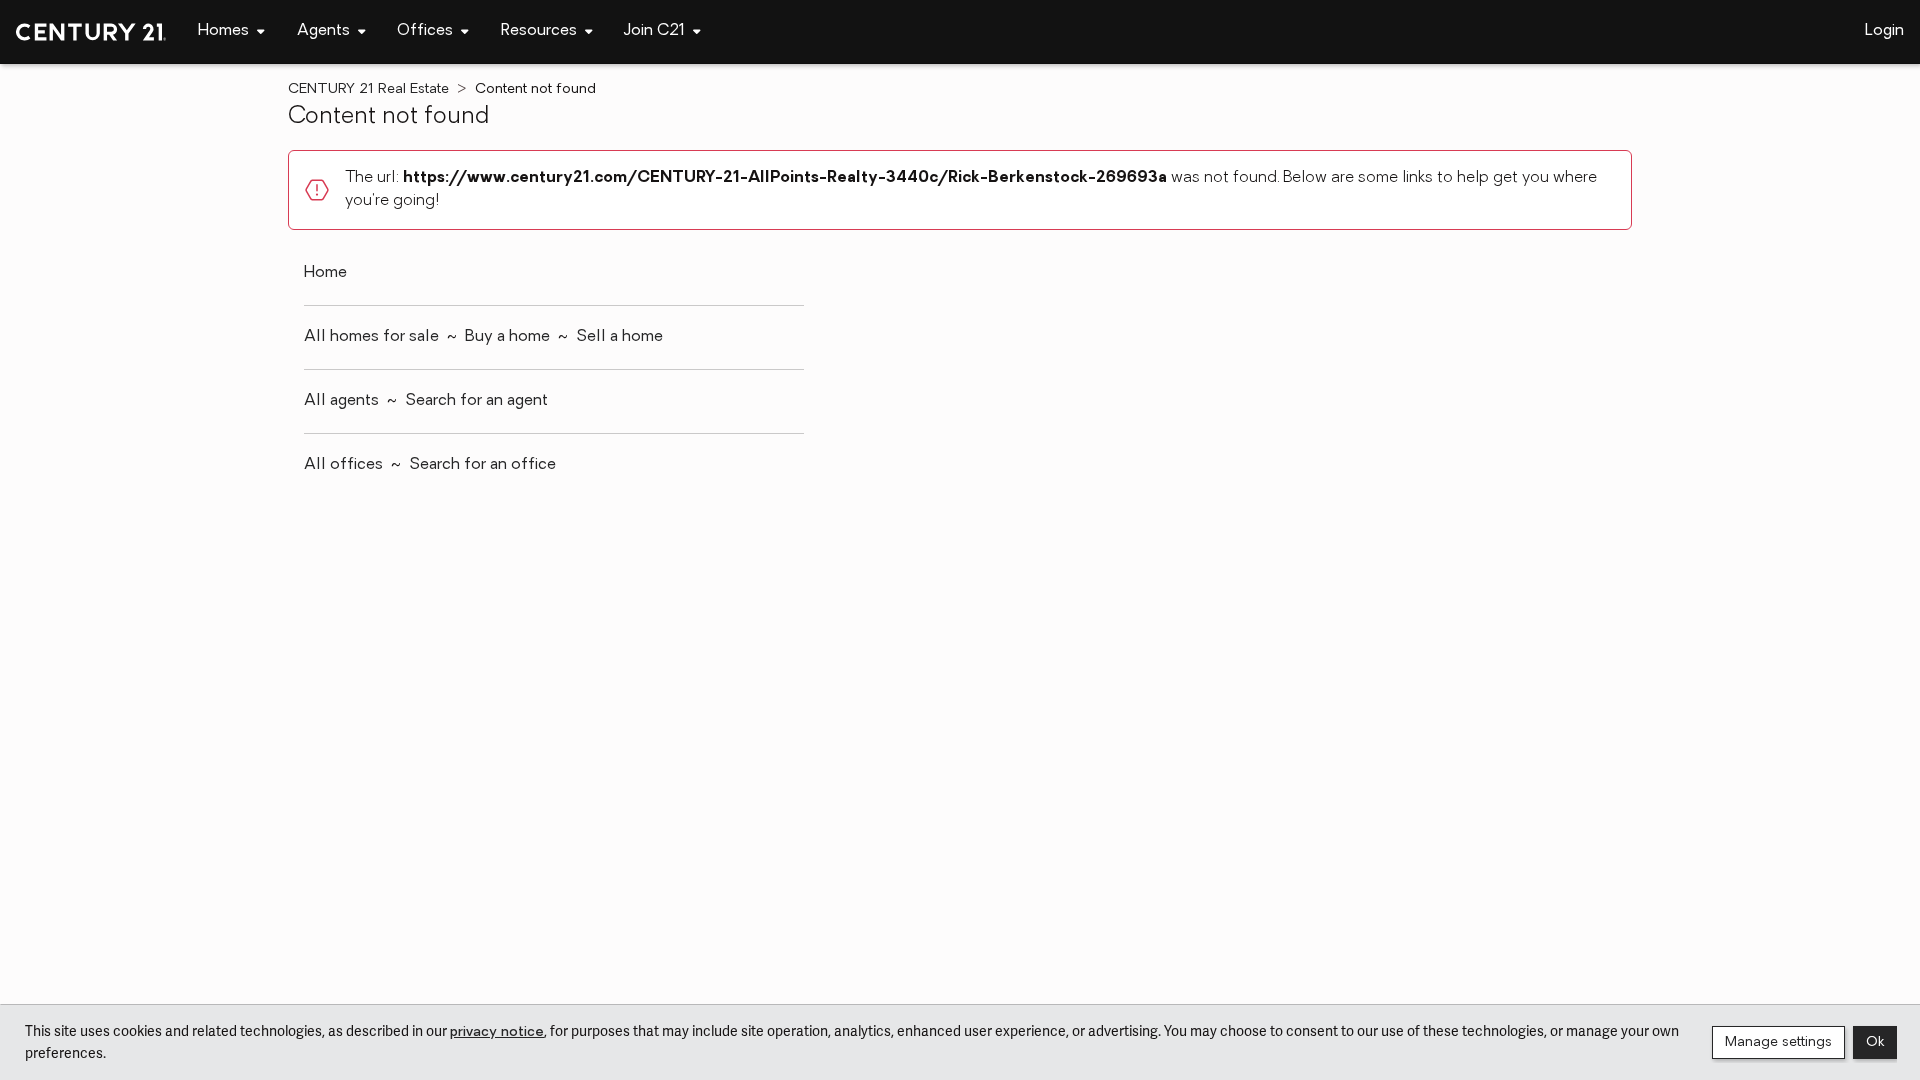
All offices (343, 465)
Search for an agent (476, 401)
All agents (341, 401)
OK (1875, 1042)
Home (325, 273)
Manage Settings (1778, 1042)
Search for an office (482, 465)
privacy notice (497, 1032)
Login (1884, 31)
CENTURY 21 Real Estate (368, 89)
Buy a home (507, 337)
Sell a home (619, 337)
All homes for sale (371, 337)
